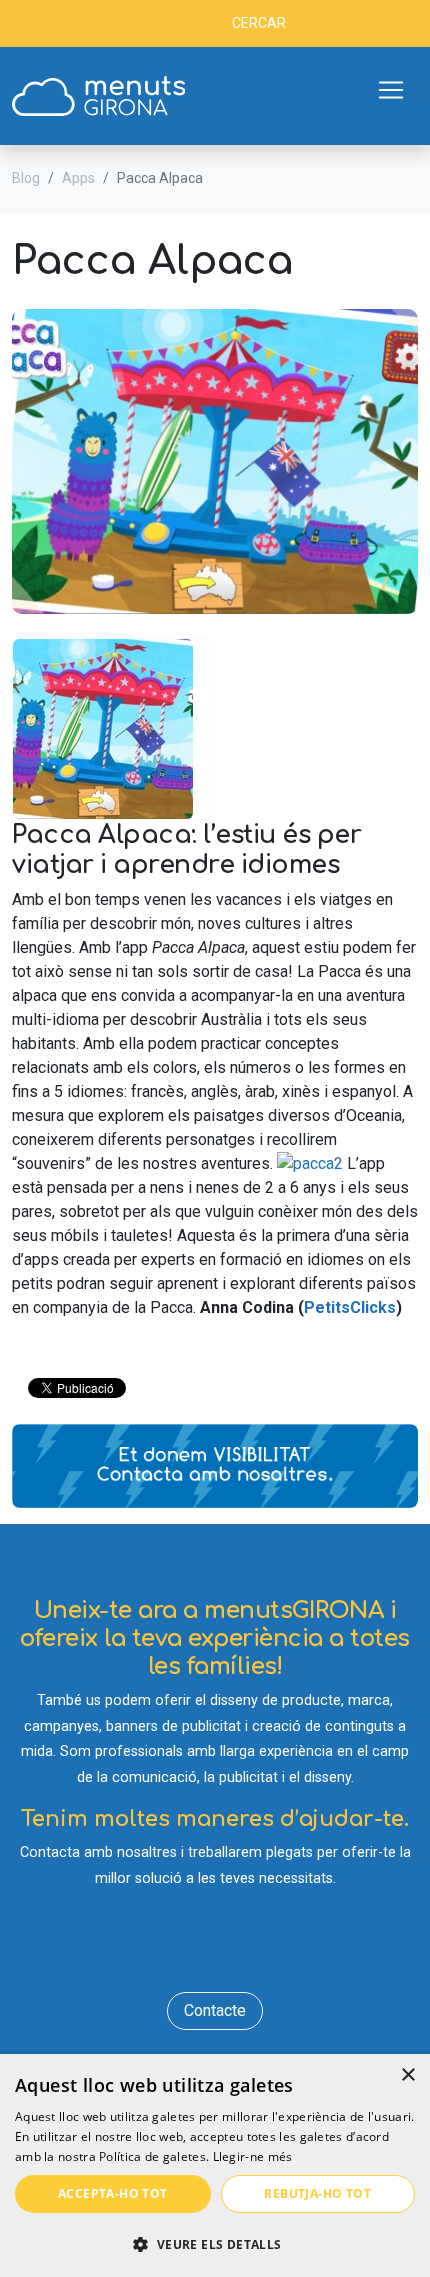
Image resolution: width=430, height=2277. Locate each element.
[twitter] (186, 1947)
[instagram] (244, 1947)
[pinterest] (273, 1947)
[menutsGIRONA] (98, 96)
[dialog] (215, 2165)
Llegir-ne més (253, 2156)
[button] (215, 2244)
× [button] (407, 2075)
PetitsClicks (350, 1307)
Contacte (215, 2010)
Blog (26, 178)
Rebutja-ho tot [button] (317, 2193)
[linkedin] (215, 1947)
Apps (78, 178)
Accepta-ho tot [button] (113, 2193)
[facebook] (157, 1947)
